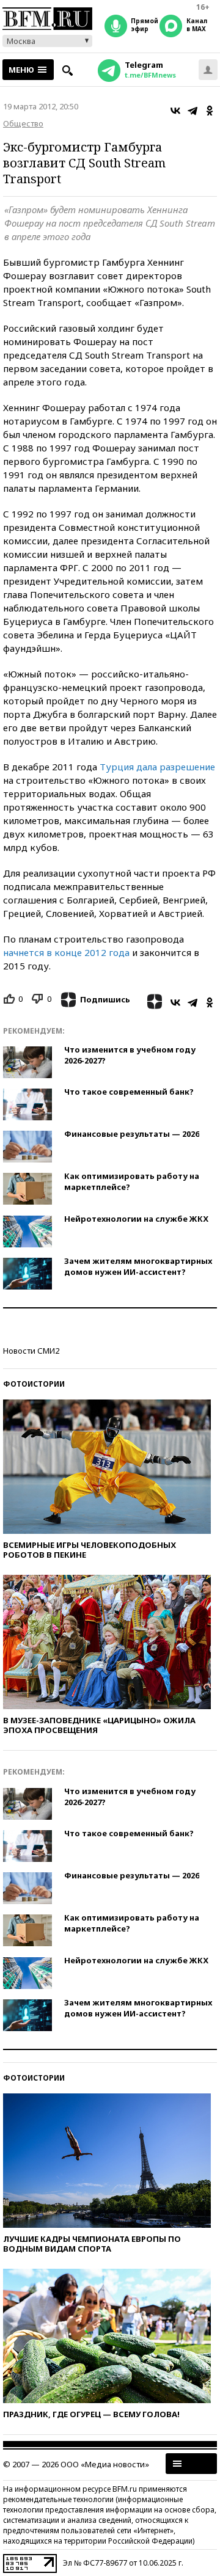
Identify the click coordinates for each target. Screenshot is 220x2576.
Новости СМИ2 (31, 1351)
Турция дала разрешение (157, 767)
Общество (23, 123)
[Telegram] (193, 111)
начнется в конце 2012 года (66, 952)
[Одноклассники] (210, 111)
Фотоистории (34, 1384)
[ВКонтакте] (175, 111)
